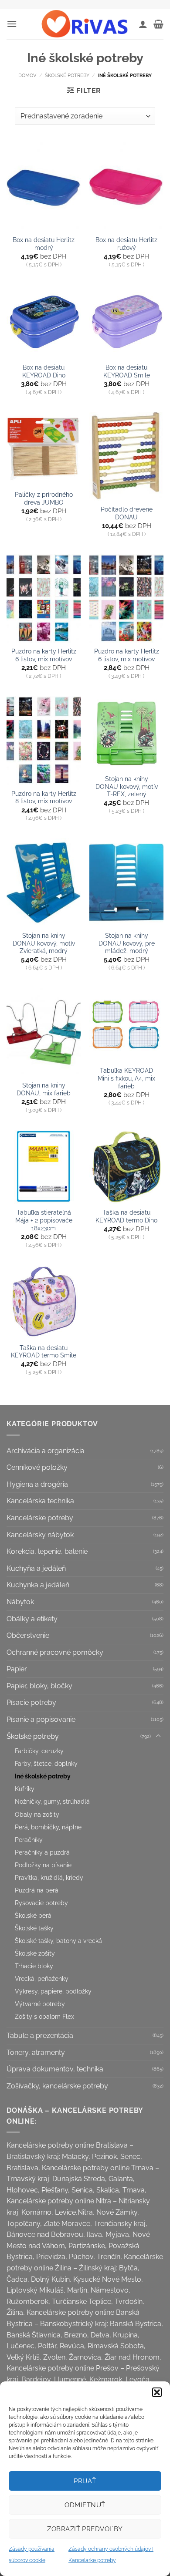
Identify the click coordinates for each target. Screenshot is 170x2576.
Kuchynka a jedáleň (38, 1585)
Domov (27, 75)
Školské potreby (67, 75)
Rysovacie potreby (41, 1903)
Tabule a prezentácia (40, 2036)
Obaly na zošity (37, 1814)
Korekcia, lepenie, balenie (47, 1551)
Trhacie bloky (34, 1966)
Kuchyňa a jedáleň (36, 1568)
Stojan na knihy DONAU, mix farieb (44, 1089)
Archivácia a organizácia (46, 1451)
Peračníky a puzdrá (42, 1852)
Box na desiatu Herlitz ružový (126, 244)
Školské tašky (34, 1928)
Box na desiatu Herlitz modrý (44, 244)
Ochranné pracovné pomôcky (55, 1652)
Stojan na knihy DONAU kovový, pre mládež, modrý (127, 943)
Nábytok (20, 1602)
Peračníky (29, 1840)
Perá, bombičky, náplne (48, 1827)
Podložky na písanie (43, 1865)
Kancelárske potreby (40, 1518)
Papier (17, 1669)
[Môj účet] (143, 24)
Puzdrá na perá (37, 1890)
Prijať (85, 2481)
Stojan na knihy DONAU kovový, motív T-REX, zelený (127, 786)
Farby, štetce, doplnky (46, 1763)
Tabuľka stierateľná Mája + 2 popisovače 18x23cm (44, 1220)
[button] (157, 2392)
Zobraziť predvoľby (85, 2529)
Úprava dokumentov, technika (55, 2069)
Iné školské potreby (43, 1776)
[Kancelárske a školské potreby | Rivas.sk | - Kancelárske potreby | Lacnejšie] (85, 24)
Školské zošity (35, 1953)
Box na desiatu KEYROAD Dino (44, 371)
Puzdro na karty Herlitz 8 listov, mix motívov (44, 798)
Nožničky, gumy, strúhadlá (52, 1801)
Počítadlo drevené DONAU (127, 513)
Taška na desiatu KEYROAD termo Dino (126, 1216)
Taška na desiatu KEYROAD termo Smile (44, 1352)
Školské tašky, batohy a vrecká (58, 1941)
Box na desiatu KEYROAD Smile (127, 371)
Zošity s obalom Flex (44, 2016)
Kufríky (25, 1789)
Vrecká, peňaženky (42, 1978)
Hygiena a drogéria (37, 1484)
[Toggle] (158, 1736)
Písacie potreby (31, 1702)
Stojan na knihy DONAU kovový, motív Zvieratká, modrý (44, 943)
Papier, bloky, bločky (39, 1686)
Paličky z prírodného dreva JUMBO (44, 498)
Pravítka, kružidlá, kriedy (49, 1877)
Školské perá (33, 1915)
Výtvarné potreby (40, 2004)
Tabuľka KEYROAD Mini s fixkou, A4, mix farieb (126, 1078)
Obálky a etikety (32, 1619)
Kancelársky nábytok (40, 1535)
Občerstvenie (28, 1635)
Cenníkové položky (37, 1467)
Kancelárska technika (40, 1501)
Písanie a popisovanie (41, 1719)
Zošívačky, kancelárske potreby (57, 2086)
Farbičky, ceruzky (39, 1751)
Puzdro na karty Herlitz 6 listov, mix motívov (44, 655)
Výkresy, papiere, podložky (53, 1991)
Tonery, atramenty (36, 2052)
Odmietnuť (85, 2505)
